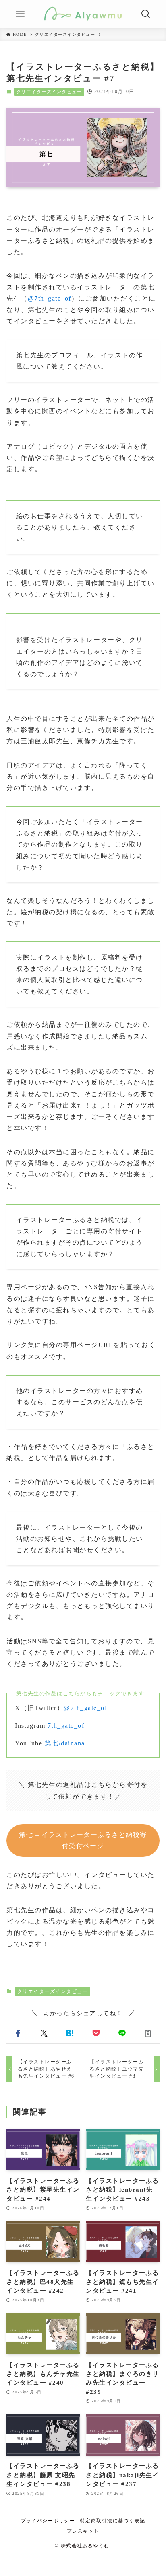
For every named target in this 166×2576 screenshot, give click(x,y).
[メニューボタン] (20, 14)
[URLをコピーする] (148, 2034)
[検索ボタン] (146, 14)
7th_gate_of (66, 1726)
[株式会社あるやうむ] (83, 14)
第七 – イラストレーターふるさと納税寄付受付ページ (83, 1840)
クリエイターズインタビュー (49, 92)
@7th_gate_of (50, 298)
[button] (18, 2034)
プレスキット (83, 2531)
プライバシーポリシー (48, 2521)
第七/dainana (65, 1743)
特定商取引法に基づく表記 (113, 2521)
